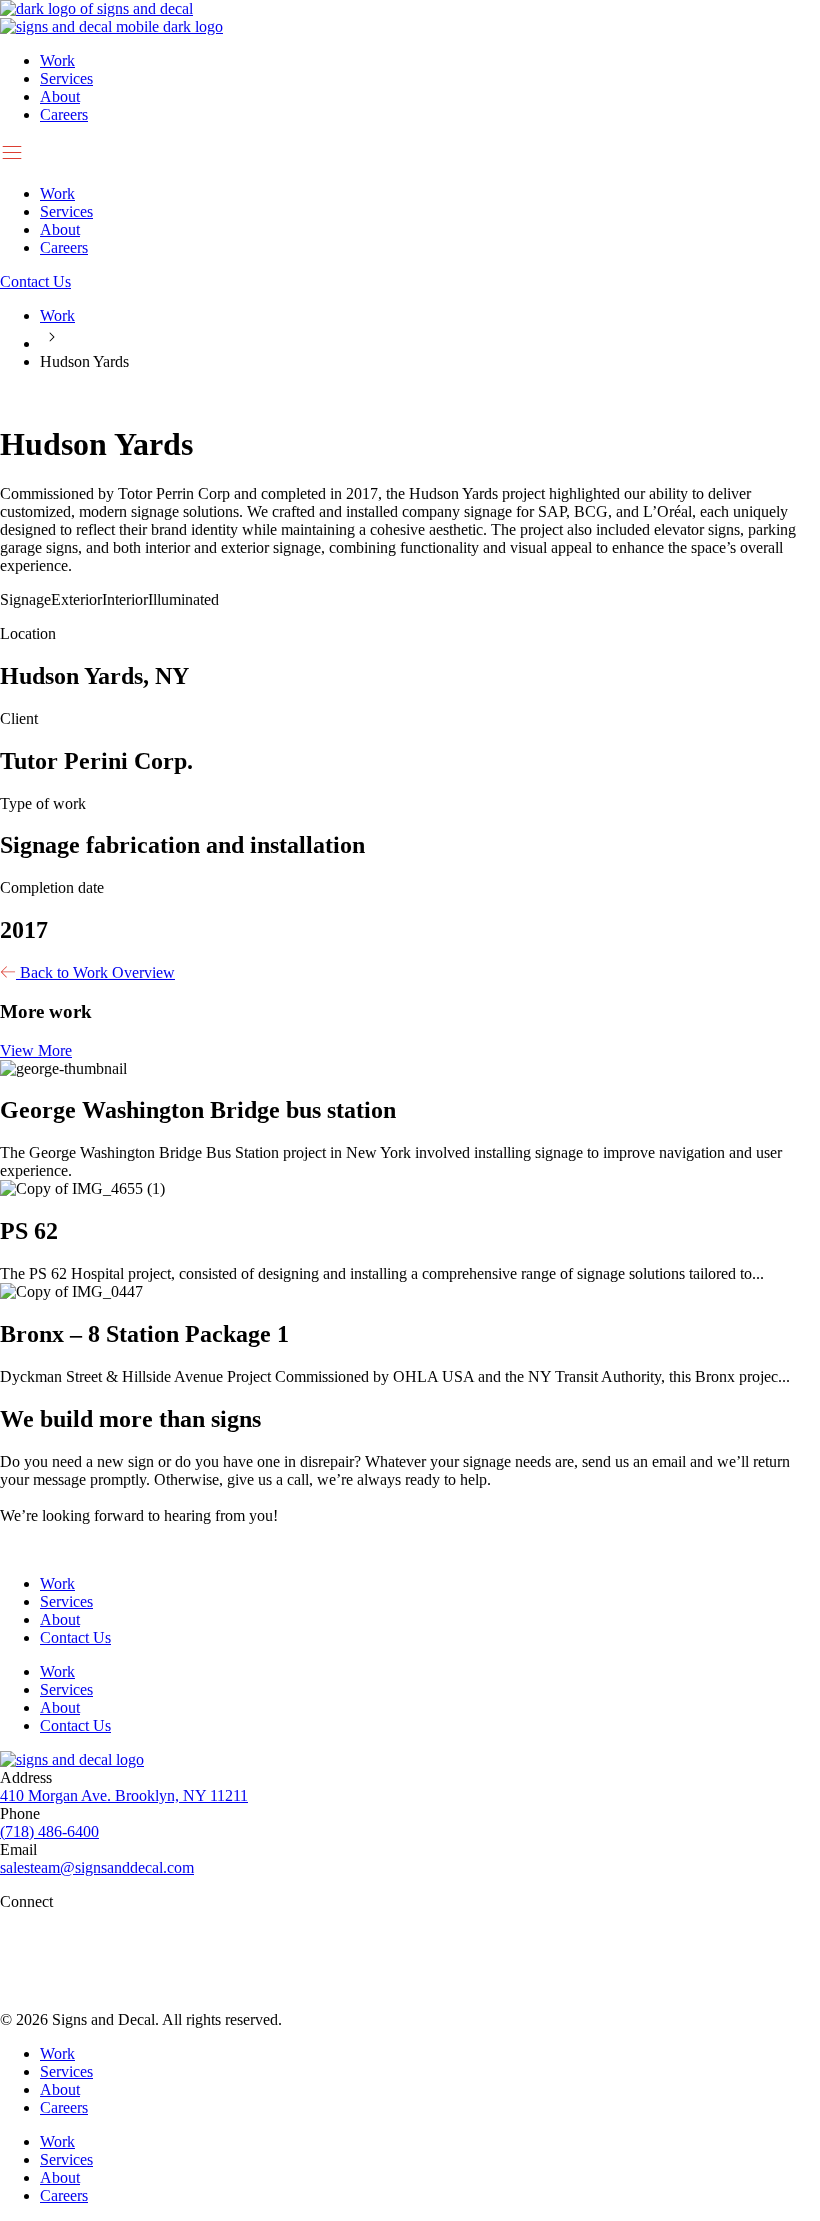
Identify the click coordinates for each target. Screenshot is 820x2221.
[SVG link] (410, 1941)
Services (66, 78)
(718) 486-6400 (49, 1831)
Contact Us (75, 1637)
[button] (410, 154)
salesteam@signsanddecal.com (97, 1867)
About (60, 96)
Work (57, 60)
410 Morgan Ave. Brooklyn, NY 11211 (124, 1795)
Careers (64, 114)
